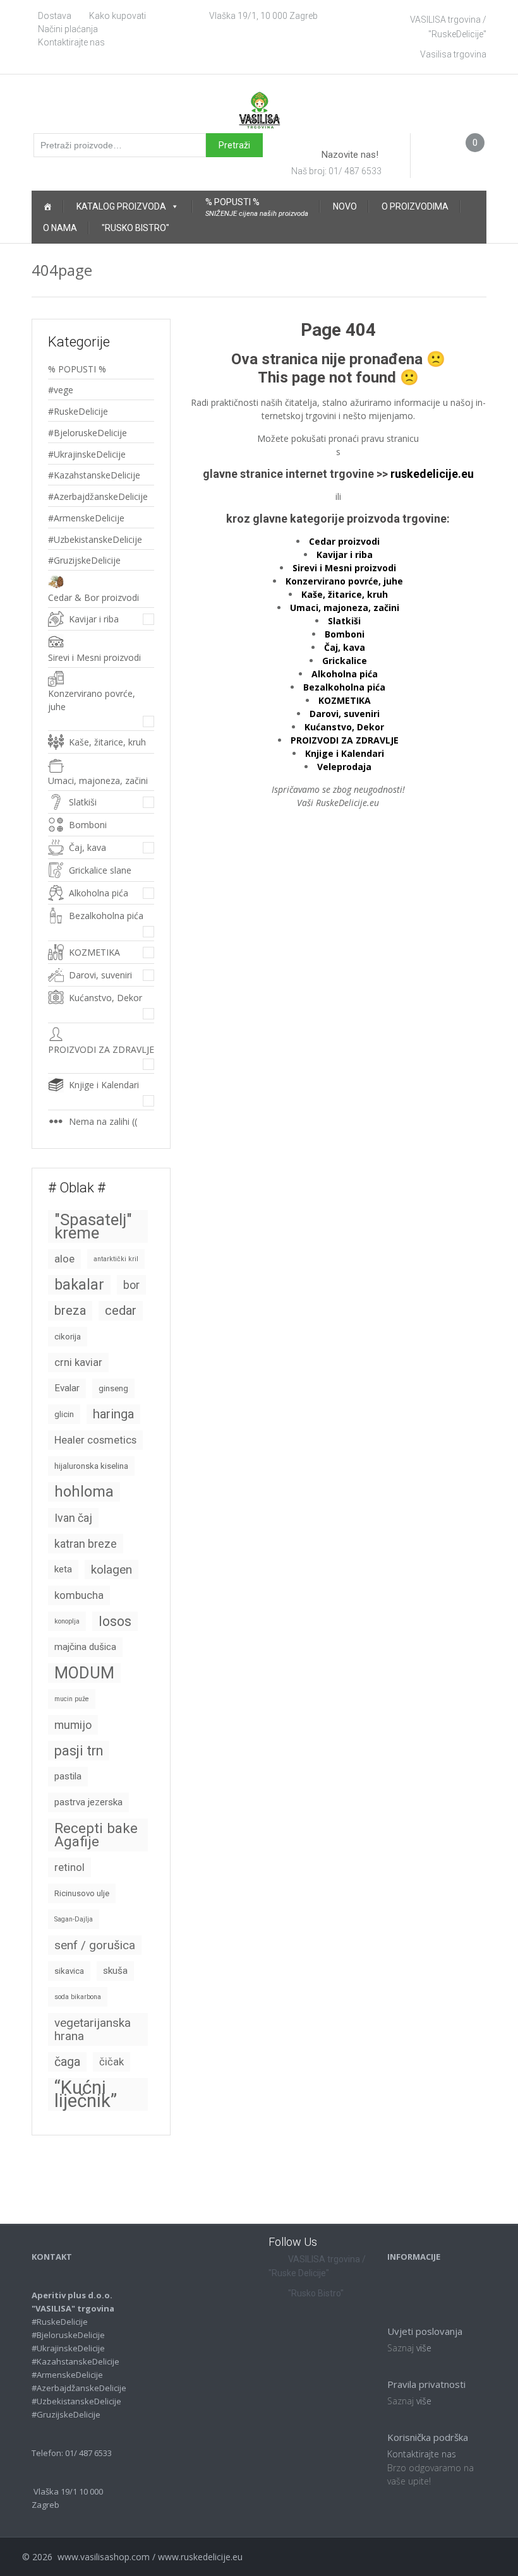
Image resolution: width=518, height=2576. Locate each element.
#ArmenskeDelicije (86, 518)
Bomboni (345, 634)
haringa (113, 1414)
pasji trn (79, 1751)
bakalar (79, 1285)
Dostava (55, 16)
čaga (67, 2062)
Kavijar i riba (94, 619)
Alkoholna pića (99, 893)
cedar (121, 1310)
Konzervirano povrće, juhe (92, 700)
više (424, 2348)
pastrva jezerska (88, 1802)
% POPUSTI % (77, 369)
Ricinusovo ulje (82, 1893)
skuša (115, 1971)
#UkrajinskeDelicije (87, 454)
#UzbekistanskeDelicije (95, 539)
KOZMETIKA (94, 952)
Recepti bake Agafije (96, 1835)
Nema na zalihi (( (103, 1121)
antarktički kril (116, 1259)
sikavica (69, 1971)
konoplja (67, 1621)
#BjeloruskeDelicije (87, 433)
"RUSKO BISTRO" (136, 228)
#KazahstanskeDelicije (94, 475)
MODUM (84, 1673)
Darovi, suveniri (100, 975)
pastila (68, 1776)
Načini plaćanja (68, 29)
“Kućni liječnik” (86, 2094)
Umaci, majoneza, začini (98, 781)
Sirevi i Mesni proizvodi (94, 657)
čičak (111, 2062)
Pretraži (234, 145)
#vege (61, 390)
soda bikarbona (78, 1997)
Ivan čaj (73, 1518)
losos (115, 1621)
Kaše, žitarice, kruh (107, 742)
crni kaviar (78, 1362)
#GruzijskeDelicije (84, 560)
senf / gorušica (95, 1945)
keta (63, 1569)
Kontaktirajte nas (71, 42)
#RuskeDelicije (78, 411)
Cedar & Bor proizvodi (93, 597)
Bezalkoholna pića (106, 916)
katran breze (86, 1544)
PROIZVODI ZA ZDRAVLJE (101, 1049)
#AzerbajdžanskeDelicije (98, 496)
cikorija (68, 1337)
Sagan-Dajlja (74, 1919)
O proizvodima (415, 206)
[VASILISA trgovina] (259, 109)
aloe (64, 1259)
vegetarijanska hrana (93, 2029)
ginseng (113, 1388)
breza (70, 1310)
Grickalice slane (100, 870)
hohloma (84, 1492)
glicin (64, 1414)
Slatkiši (83, 802)
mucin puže (72, 1699)
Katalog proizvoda (121, 206)
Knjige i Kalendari (104, 1085)
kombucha (79, 1595)
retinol (69, 1867)
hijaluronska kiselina (91, 1466)
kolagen (111, 1570)
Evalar (67, 1388)
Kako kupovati (117, 16)
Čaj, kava (87, 847)
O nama (60, 228)
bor (131, 1285)
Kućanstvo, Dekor (105, 998)
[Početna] (47, 206)
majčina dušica (85, 1647)
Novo (345, 206)
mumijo (73, 1725)
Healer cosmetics (95, 1440)
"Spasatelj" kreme (93, 1226)
